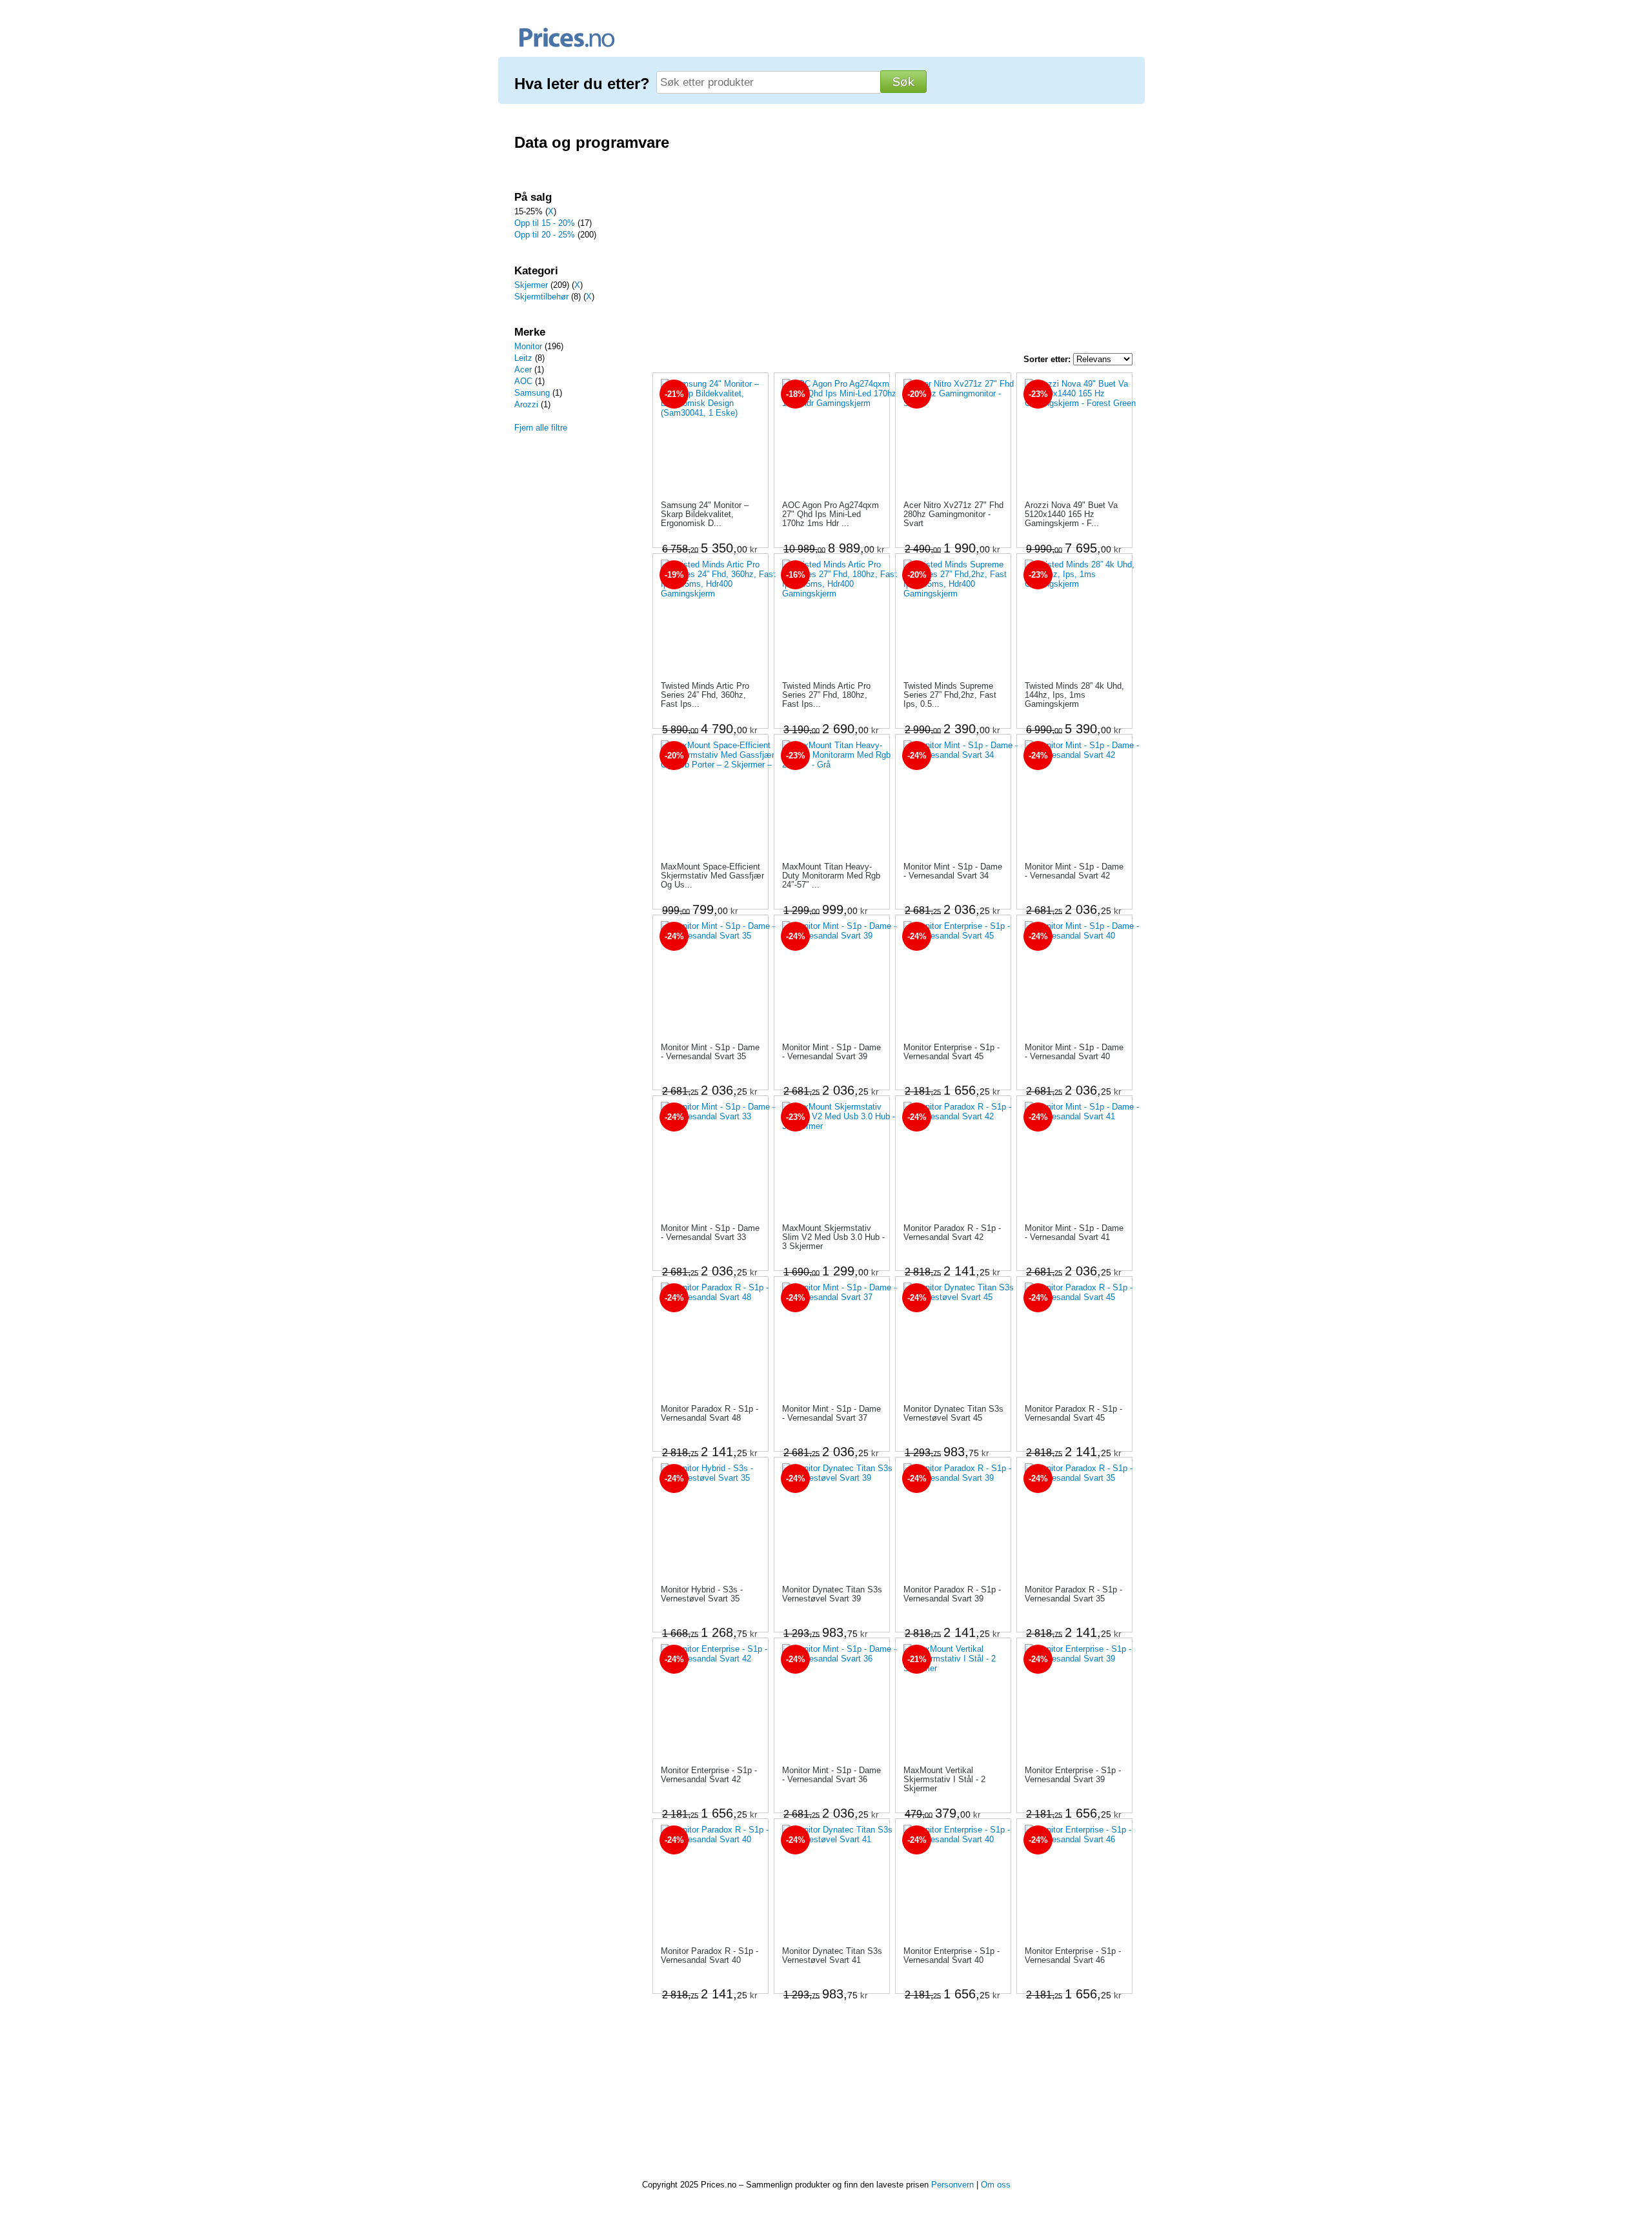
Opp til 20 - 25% (545, 235)
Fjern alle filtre (541, 428)
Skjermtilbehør (541, 297)
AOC (523, 381)
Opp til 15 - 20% (545, 223)
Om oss (996, 2185)
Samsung (532, 393)
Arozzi (526, 404)
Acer (523, 370)
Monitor (528, 346)
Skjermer (531, 285)
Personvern (952, 2185)
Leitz (523, 358)
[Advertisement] (574, 662)
